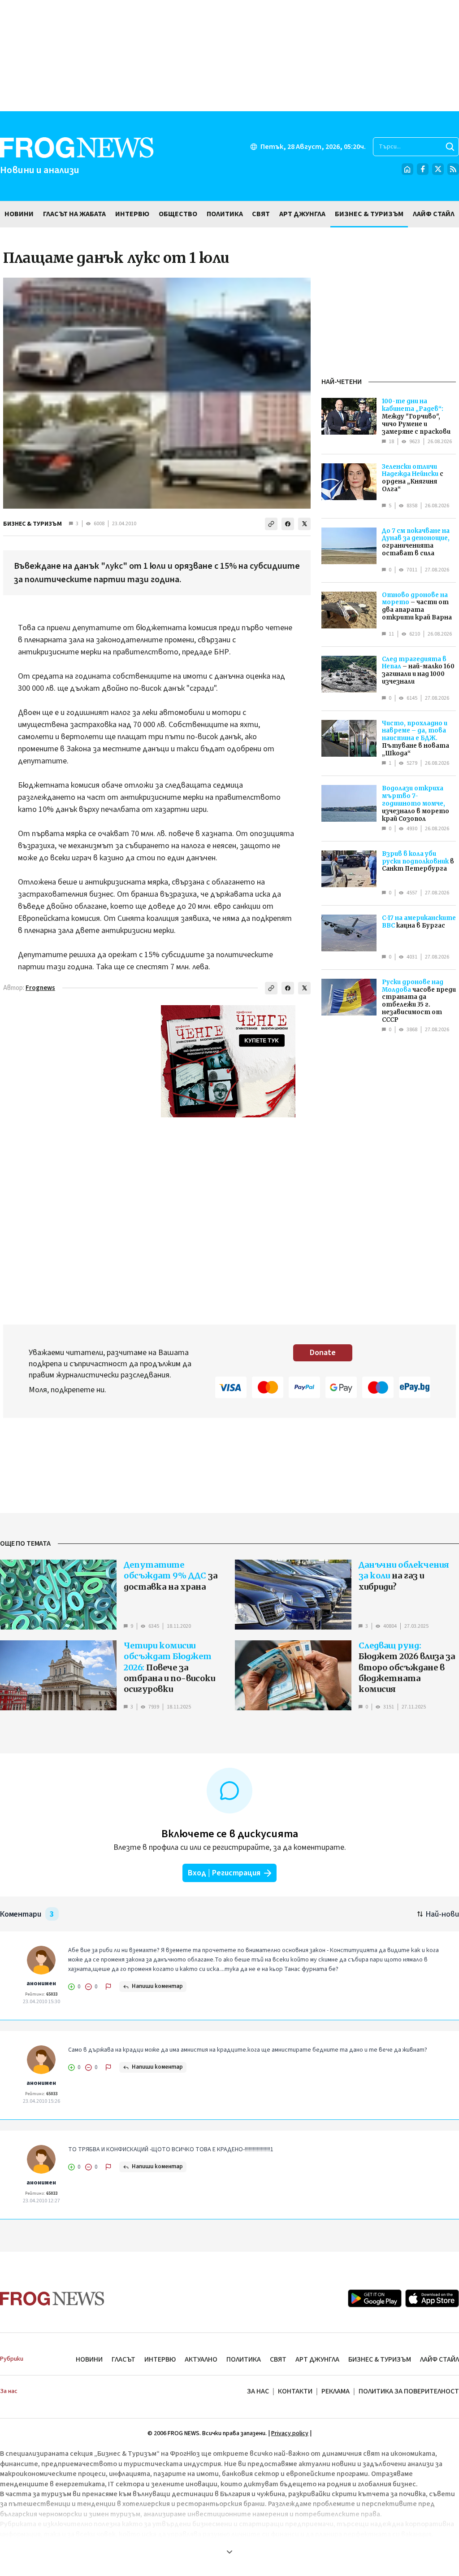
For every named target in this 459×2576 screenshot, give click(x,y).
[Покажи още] (229, 2552)
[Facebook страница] (423, 169)
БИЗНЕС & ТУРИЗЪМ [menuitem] (369, 214)
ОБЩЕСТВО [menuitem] (178, 214)
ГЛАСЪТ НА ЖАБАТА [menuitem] (74, 214)
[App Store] (432, 2298)
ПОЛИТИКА (244, 2359)
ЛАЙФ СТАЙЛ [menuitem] (434, 214)
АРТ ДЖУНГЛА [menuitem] (302, 214)
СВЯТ (278, 2359)
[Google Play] (375, 2298)
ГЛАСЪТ (123, 2359)
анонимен (41, 1983)
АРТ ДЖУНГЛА (317, 2359)
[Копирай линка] (271, 524)
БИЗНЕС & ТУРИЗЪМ (32, 524)
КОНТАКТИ (295, 2391)
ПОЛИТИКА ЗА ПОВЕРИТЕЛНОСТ (409, 2391)
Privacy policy (290, 2433)
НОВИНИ (89, 2359)
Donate (323, 1353)
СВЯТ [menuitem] (261, 214)
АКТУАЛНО (201, 2359)
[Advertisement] (229, 56)
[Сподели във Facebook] (288, 524)
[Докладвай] (108, 1987)
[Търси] (450, 147)
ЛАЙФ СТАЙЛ (440, 2359)
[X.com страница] (438, 169)
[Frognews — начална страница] (52, 2299)
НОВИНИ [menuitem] (19, 214)
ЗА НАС (258, 2391)
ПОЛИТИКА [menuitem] (225, 214)
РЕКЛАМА (336, 2391)
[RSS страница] (453, 169)
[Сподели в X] (304, 524)
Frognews (40, 988)
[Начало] (407, 169)
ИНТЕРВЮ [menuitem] (132, 214)
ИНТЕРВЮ (160, 2359)
